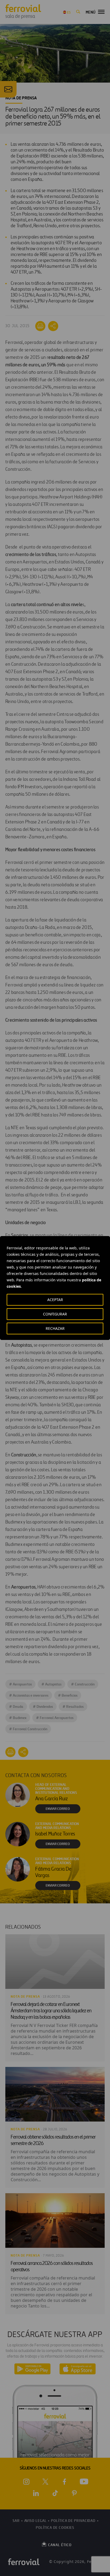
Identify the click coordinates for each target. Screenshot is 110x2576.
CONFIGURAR (55, 1314)
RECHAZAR (55, 1328)
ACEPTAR (55, 1300)
